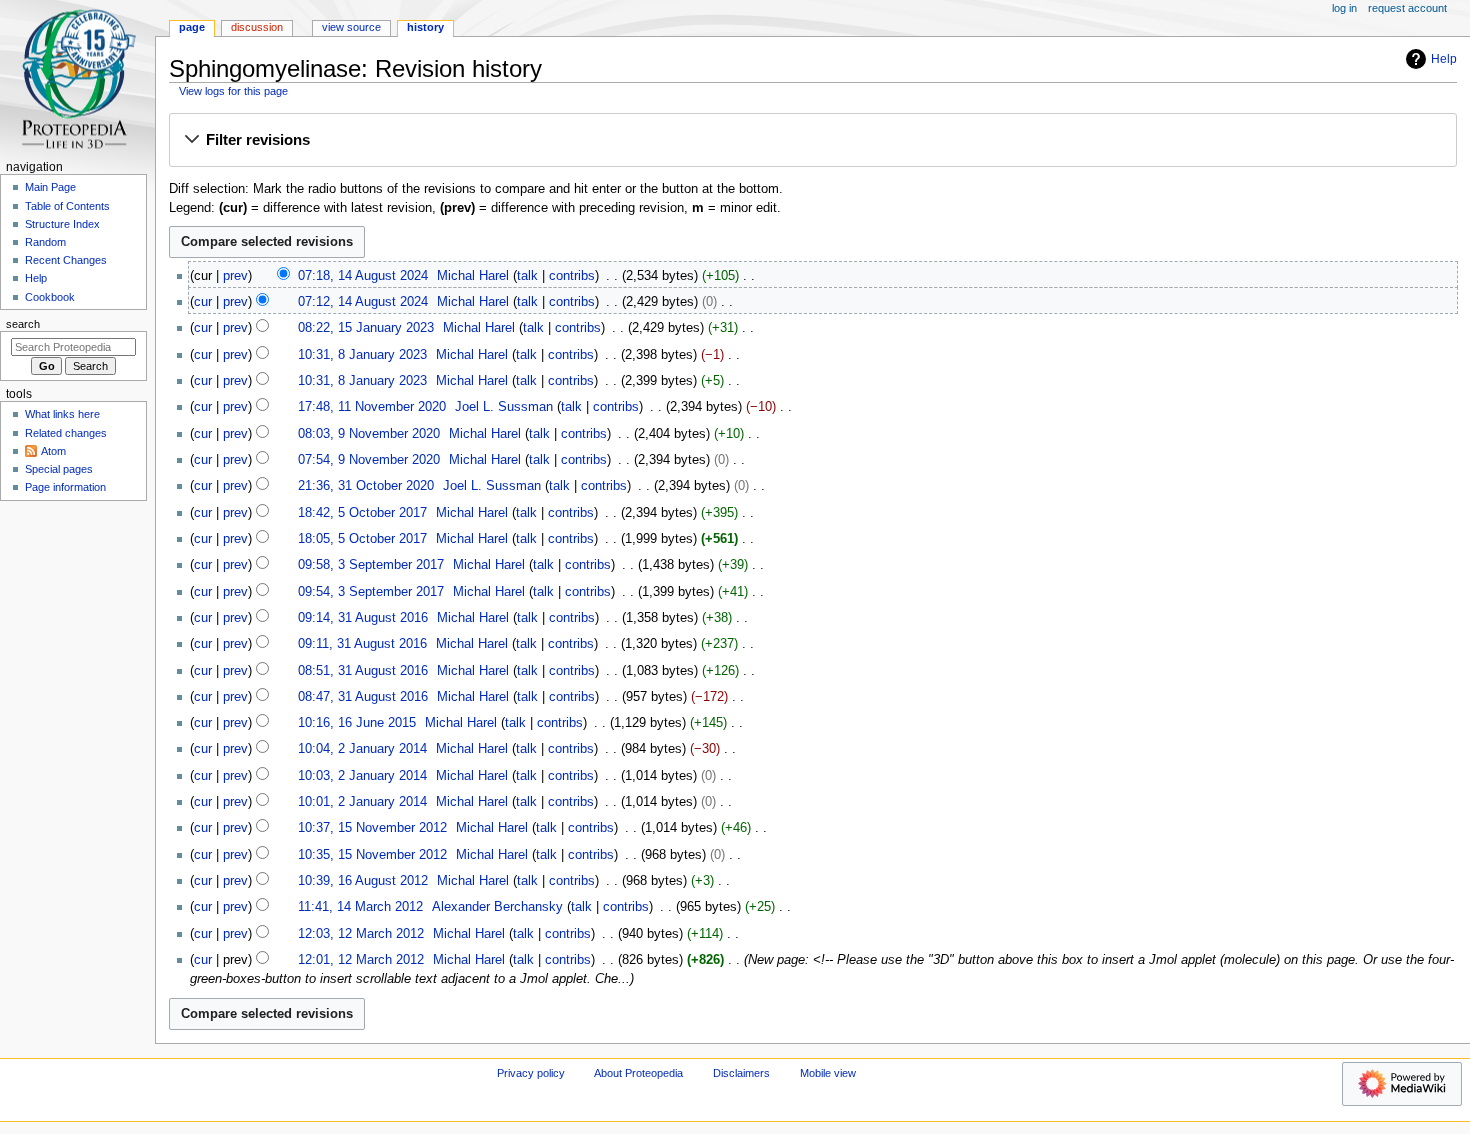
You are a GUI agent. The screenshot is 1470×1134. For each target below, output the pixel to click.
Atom (53, 451)
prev (235, 276)
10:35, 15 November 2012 (372, 855)
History (425, 27)
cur (203, 302)
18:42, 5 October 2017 (362, 513)
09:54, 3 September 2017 (371, 592)
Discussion (257, 27)
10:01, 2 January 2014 (362, 802)
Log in (1344, 8)
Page (192, 27)
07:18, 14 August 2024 (363, 276)
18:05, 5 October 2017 (362, 539)
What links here (62, 414)
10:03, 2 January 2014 (362, 776)
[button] (812, 141)
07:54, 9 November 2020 (369, 460)
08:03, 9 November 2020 (369, 434)
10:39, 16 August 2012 (363, 881)
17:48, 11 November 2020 (372, 407)
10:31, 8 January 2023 (362, 355)
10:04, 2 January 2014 (362, 749)
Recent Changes (66, 260)
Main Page (50, 187)
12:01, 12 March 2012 (361, 960)
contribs (572, 276)
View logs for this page (233, 91)
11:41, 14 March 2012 (360, 907)
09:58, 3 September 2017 (371, 565)
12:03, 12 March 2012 (361, 934)
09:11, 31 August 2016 (362, 644)
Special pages (59, 469)
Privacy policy (531, 1073)
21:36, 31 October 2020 (366, 486)
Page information (65, 487)
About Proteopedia (638, 1073)
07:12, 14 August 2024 (363, 302)
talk (527, 276)
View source (351, 27)
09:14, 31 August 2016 (363, 618)
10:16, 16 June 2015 (357, 723)
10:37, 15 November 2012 (372, 828)
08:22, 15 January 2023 (366, 328)
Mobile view (828, 1073)
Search (23, 324)
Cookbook (50, 297)
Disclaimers (741, 1073)
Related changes (66, 433)
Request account (1407, 8)
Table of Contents (67, 206)
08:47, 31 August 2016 (363, 697)
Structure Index (62, 224)
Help (1444, 59)
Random (45, 242)
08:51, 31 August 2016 (363, 671)
